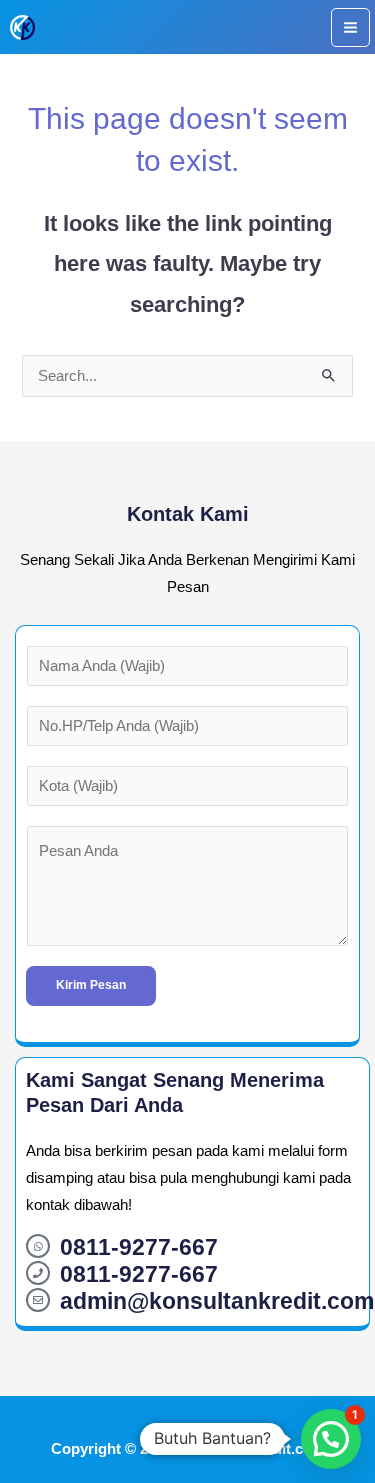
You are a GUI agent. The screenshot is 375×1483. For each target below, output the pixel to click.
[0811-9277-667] (38, 1246)
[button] (331, 1439)
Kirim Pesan (91, 985)
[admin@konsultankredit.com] (38, 1300)
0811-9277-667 (139, 1247)
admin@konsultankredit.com (217, 1301)
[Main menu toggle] (350, 27)
